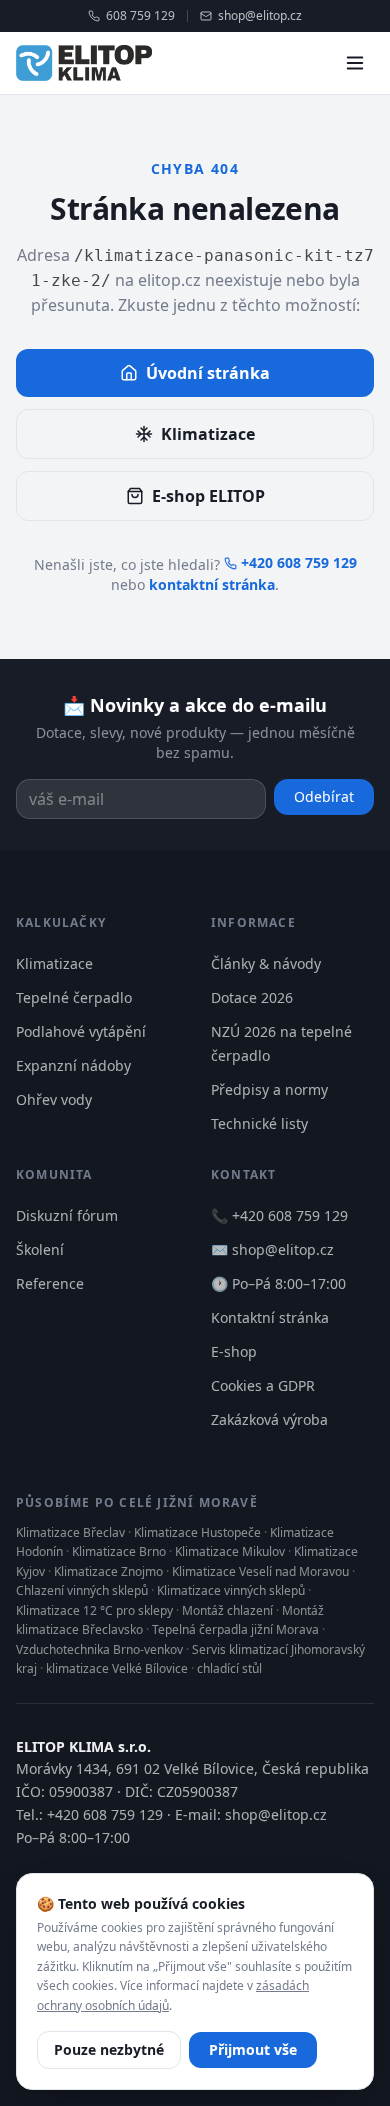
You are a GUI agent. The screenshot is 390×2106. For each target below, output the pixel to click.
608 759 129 (140, 16)
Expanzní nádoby (73, 1065)
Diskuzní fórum (67, 1215)
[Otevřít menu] (355, 63)
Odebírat (324, 796)
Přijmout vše (253, 2049)
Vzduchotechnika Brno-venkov (99, 1649)
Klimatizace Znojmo (108, 1571)
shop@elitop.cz (260, 16)
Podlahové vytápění (81, 1031)
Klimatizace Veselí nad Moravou (260, 1571)
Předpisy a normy (269, 1089)
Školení (40, 1249)
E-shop (234, 1351)
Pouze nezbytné (109, 2049)
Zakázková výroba (269, 1419)
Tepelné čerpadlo (74, 997)
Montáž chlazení (227, 1610)
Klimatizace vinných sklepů (231, 1590)
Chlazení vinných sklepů (82, 1590)
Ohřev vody (54, 1099)
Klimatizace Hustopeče (197, 1532)
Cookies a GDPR (263, 1385)
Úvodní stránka (208, 373)
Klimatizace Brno (119, 1551)
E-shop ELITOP (208, 496)
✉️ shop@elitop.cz (272, 1249)
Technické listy (259, 1123)
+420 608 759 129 (299, 562)
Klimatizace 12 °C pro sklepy (94, 1610)
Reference (50, 1283)
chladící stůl (229, 1668)
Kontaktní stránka (270, 1317)
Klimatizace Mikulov (230, 1551)
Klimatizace (208, 434)
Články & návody (266, 963)
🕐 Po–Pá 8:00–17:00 (278, 1283)
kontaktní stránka (212, 584)
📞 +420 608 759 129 (279, 1215)
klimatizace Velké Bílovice (117, 1668)
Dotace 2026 (252, 997)
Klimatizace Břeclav (70, 1532)
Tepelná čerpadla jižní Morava (235, 1629)
